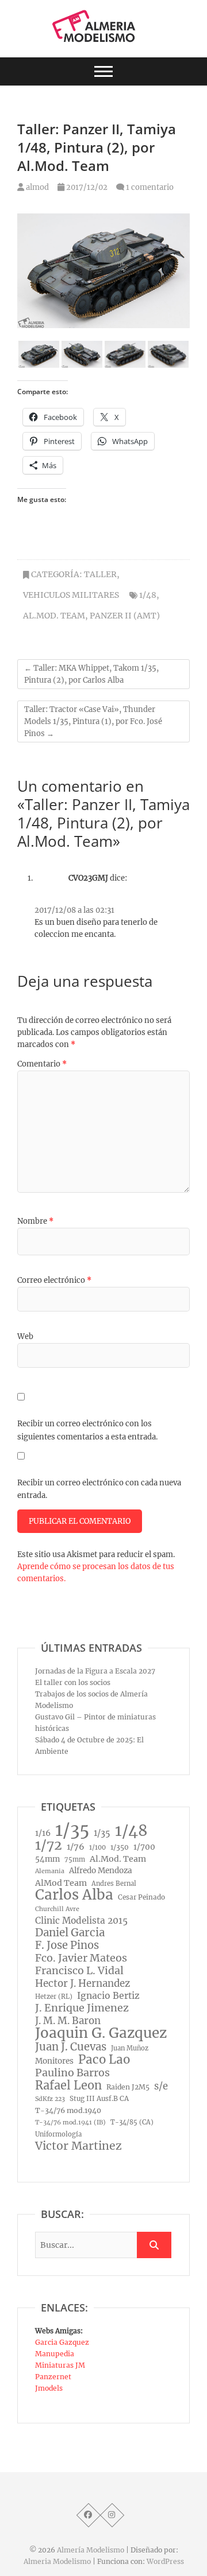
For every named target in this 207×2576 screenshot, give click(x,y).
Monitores (54, 2061)
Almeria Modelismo (57, 2561)
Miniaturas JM (60, 2365)
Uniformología (58, 2134)
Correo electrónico (54, 1280)
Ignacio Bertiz (108, 1996)
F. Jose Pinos (67, 1945)
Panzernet (53, 2377)
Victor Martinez (78, 2146)
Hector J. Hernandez (83, 1983)
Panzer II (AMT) (125, 616)
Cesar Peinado (141, 1897)
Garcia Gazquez (62, 2342)
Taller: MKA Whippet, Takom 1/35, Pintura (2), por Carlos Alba (91, 674)
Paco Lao (104, 2060)
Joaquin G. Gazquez (101, 2033)
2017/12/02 (86, 187)
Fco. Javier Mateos (81, 1958)
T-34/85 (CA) (132, 2122)
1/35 (72, 1830)
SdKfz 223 (50, 2099)
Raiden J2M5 (128, 2087)
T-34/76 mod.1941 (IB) (70, 2122)
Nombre (35, 1221)
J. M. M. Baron (68, 2021)
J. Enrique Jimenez (82, 2008)
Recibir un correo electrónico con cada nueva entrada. (99, 1489)
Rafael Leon (68, 2085)
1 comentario (150, 187)
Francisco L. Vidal (79, 1971)
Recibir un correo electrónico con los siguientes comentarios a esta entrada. (87, 1430)
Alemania (50, 1871)
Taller (100, 574)
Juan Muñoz (130, 2048)
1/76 (76, 1847)
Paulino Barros (72, 2073)
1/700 (144, 1847)
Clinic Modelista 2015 (81, 1921)
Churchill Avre (57, 1909)
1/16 (43, 1833)
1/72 (49, 1845)
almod (37, 187)
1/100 (97, 1847)
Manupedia (55, 2354)
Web (25, 1336)
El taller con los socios (73, 1682)
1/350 (120, 1847)
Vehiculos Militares (71, 595)
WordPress (165, 2561)
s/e (161, 2086)
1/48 (148, 595)
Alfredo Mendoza (101, 1871)
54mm (47, 1859)
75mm (75, 1859)
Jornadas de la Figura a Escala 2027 (95, 1671)
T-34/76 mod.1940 (68, 2110)
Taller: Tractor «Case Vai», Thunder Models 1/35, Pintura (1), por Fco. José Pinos (93, 721)
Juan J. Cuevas (71, 2047)
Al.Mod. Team (54, 616)
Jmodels (49, 2388)
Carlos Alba (74, 1895)
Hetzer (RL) (54, 1997)
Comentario (42, 1064)
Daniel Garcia (70, 1933)
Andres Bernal (114, 1884)
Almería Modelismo (91, 2550)
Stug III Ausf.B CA (99, 2099)
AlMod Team (61, 1883)
